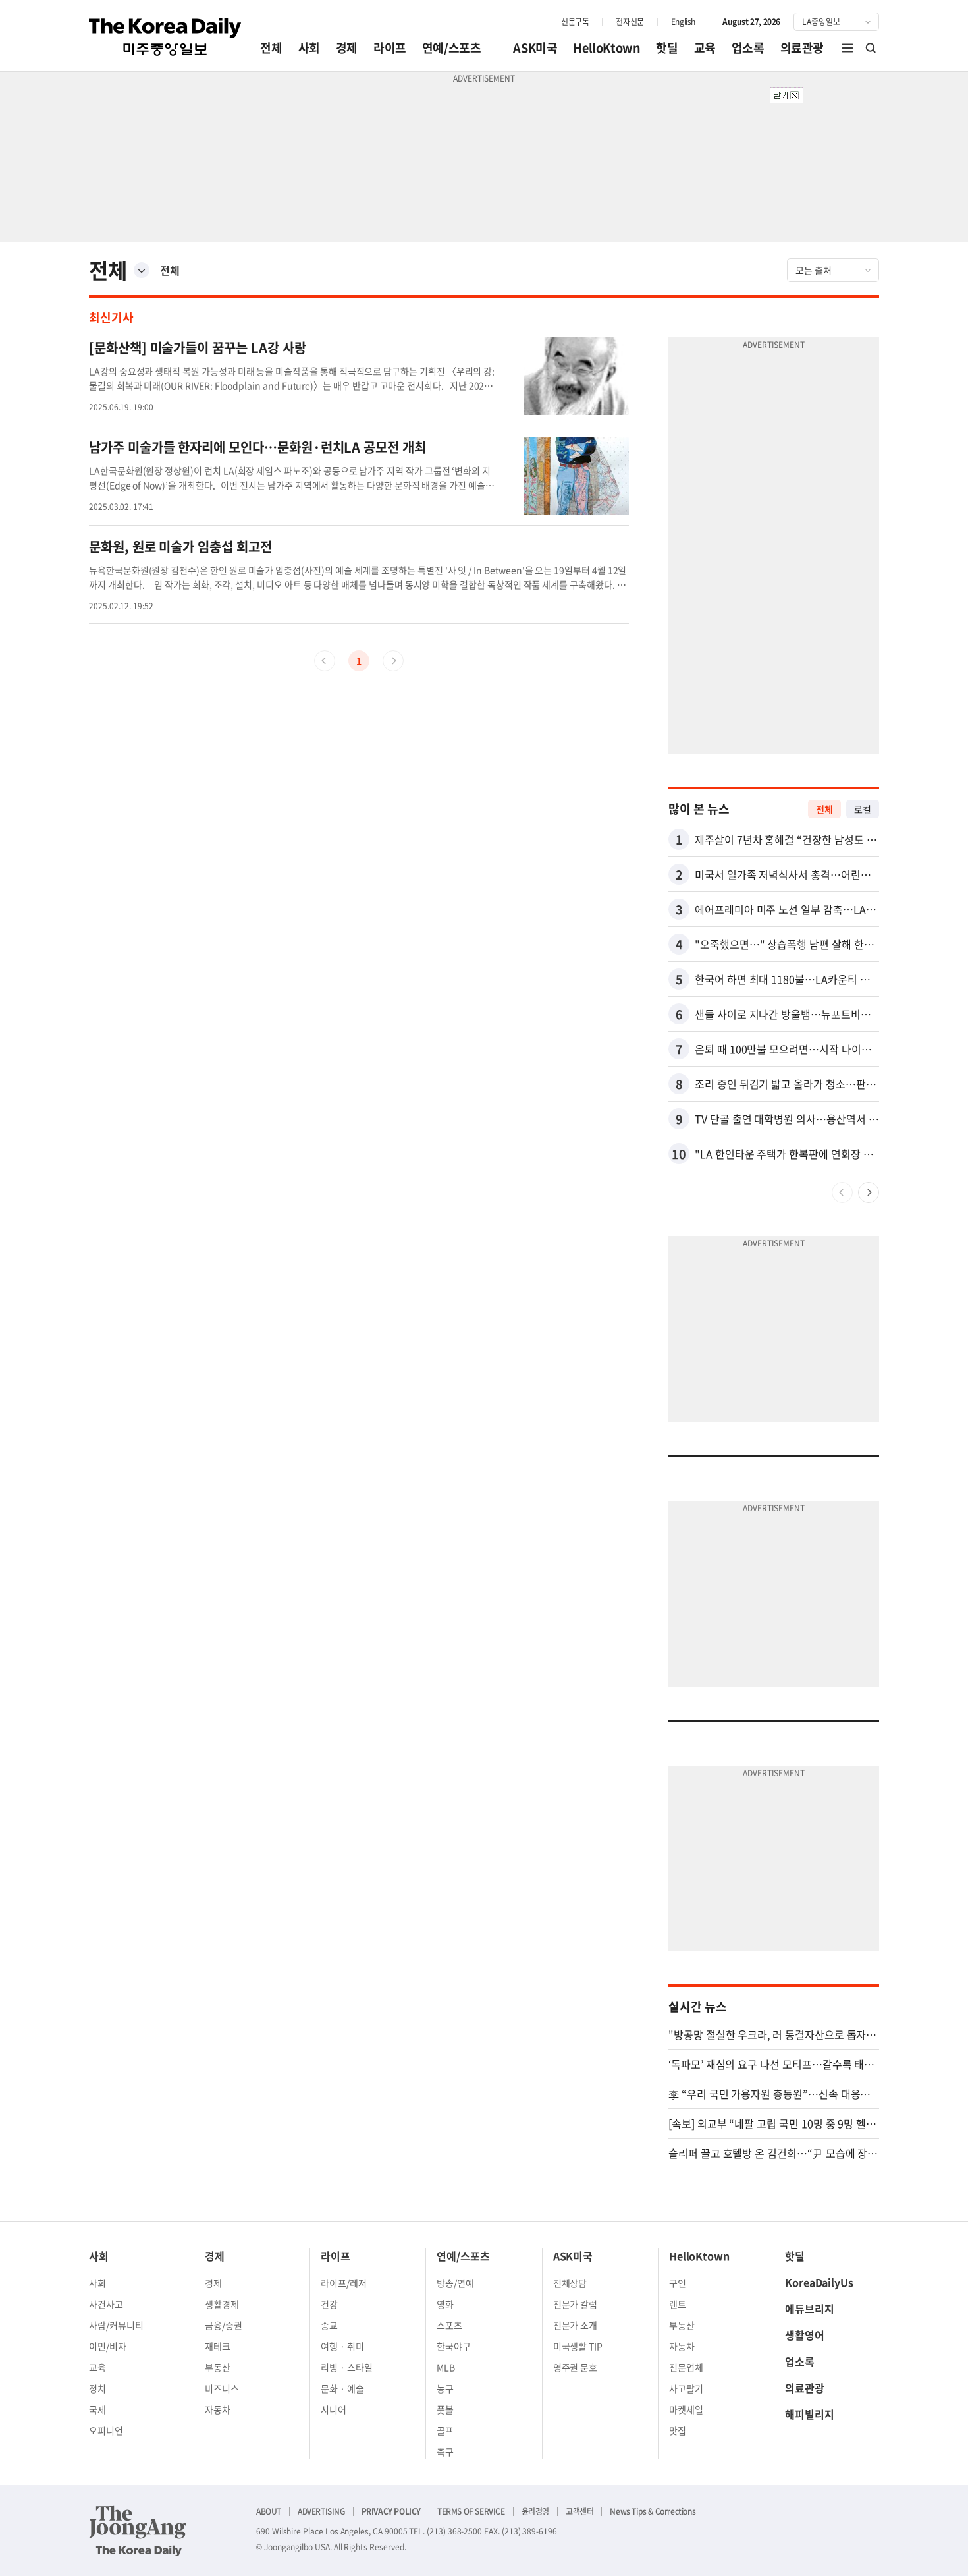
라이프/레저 (344, 2283)
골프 (445, 2430)
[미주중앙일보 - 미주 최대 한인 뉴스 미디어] (165, 37)
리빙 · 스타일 (347, 2367)
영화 (445, 2304)
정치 (97, 2388)
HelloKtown (606, 48)
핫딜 (667, 48)
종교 (329, 2325)
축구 (445, 2451)
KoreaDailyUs (819, 2282)
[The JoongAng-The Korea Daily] (138, 2531)
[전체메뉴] (847, 48)
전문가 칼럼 (576, 2304)
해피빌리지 (810, 2414)
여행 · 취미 (342, 2346)
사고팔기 (686, 2388)
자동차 (218, 2409)
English (683, 22)
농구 (445, 2388)
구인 (678, 2283)
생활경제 (222, 2304)
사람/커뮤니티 (116, 2325)
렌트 (678, 2304)
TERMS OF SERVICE (471, 2511)
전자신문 (630, 22)
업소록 (748, 48)
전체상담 (570, 2283)
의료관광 (802, 48)
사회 (309, 48)
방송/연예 (455, 2283)
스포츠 (449, 2325)
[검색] (871, 48)
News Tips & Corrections (653, 2511)
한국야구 (454, 2346)
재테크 (218, 2346)
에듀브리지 (810, 2309)
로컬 (863, 809)
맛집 (678, 2430)
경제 (347, 48)
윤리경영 (535, 2511)
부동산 (218, 2367)
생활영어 (805, 2335)
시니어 (334, 2409)
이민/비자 (108, 2346)
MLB (446, 2367)
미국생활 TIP (578, 2346)
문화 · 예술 (342, 2388)
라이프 (390, 48)
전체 (271, 48)
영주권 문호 (576, 2367)
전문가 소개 (576, 2325)
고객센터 (579, 2511)
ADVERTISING (321, 2511)
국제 (97, 2409)
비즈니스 (222, 2388)
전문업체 (686, 2367)
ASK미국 (535, 48)
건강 (329, 2304)
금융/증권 (224, 2325)
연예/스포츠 (452, 48)
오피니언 (106, 2430)
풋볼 (445, 2409)
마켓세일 (686, 2409)
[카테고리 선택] (142, 270)
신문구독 (575, 22)
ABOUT (269, 2511)
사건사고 (106, 2304)
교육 (705, 48)
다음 (869, 1192)
